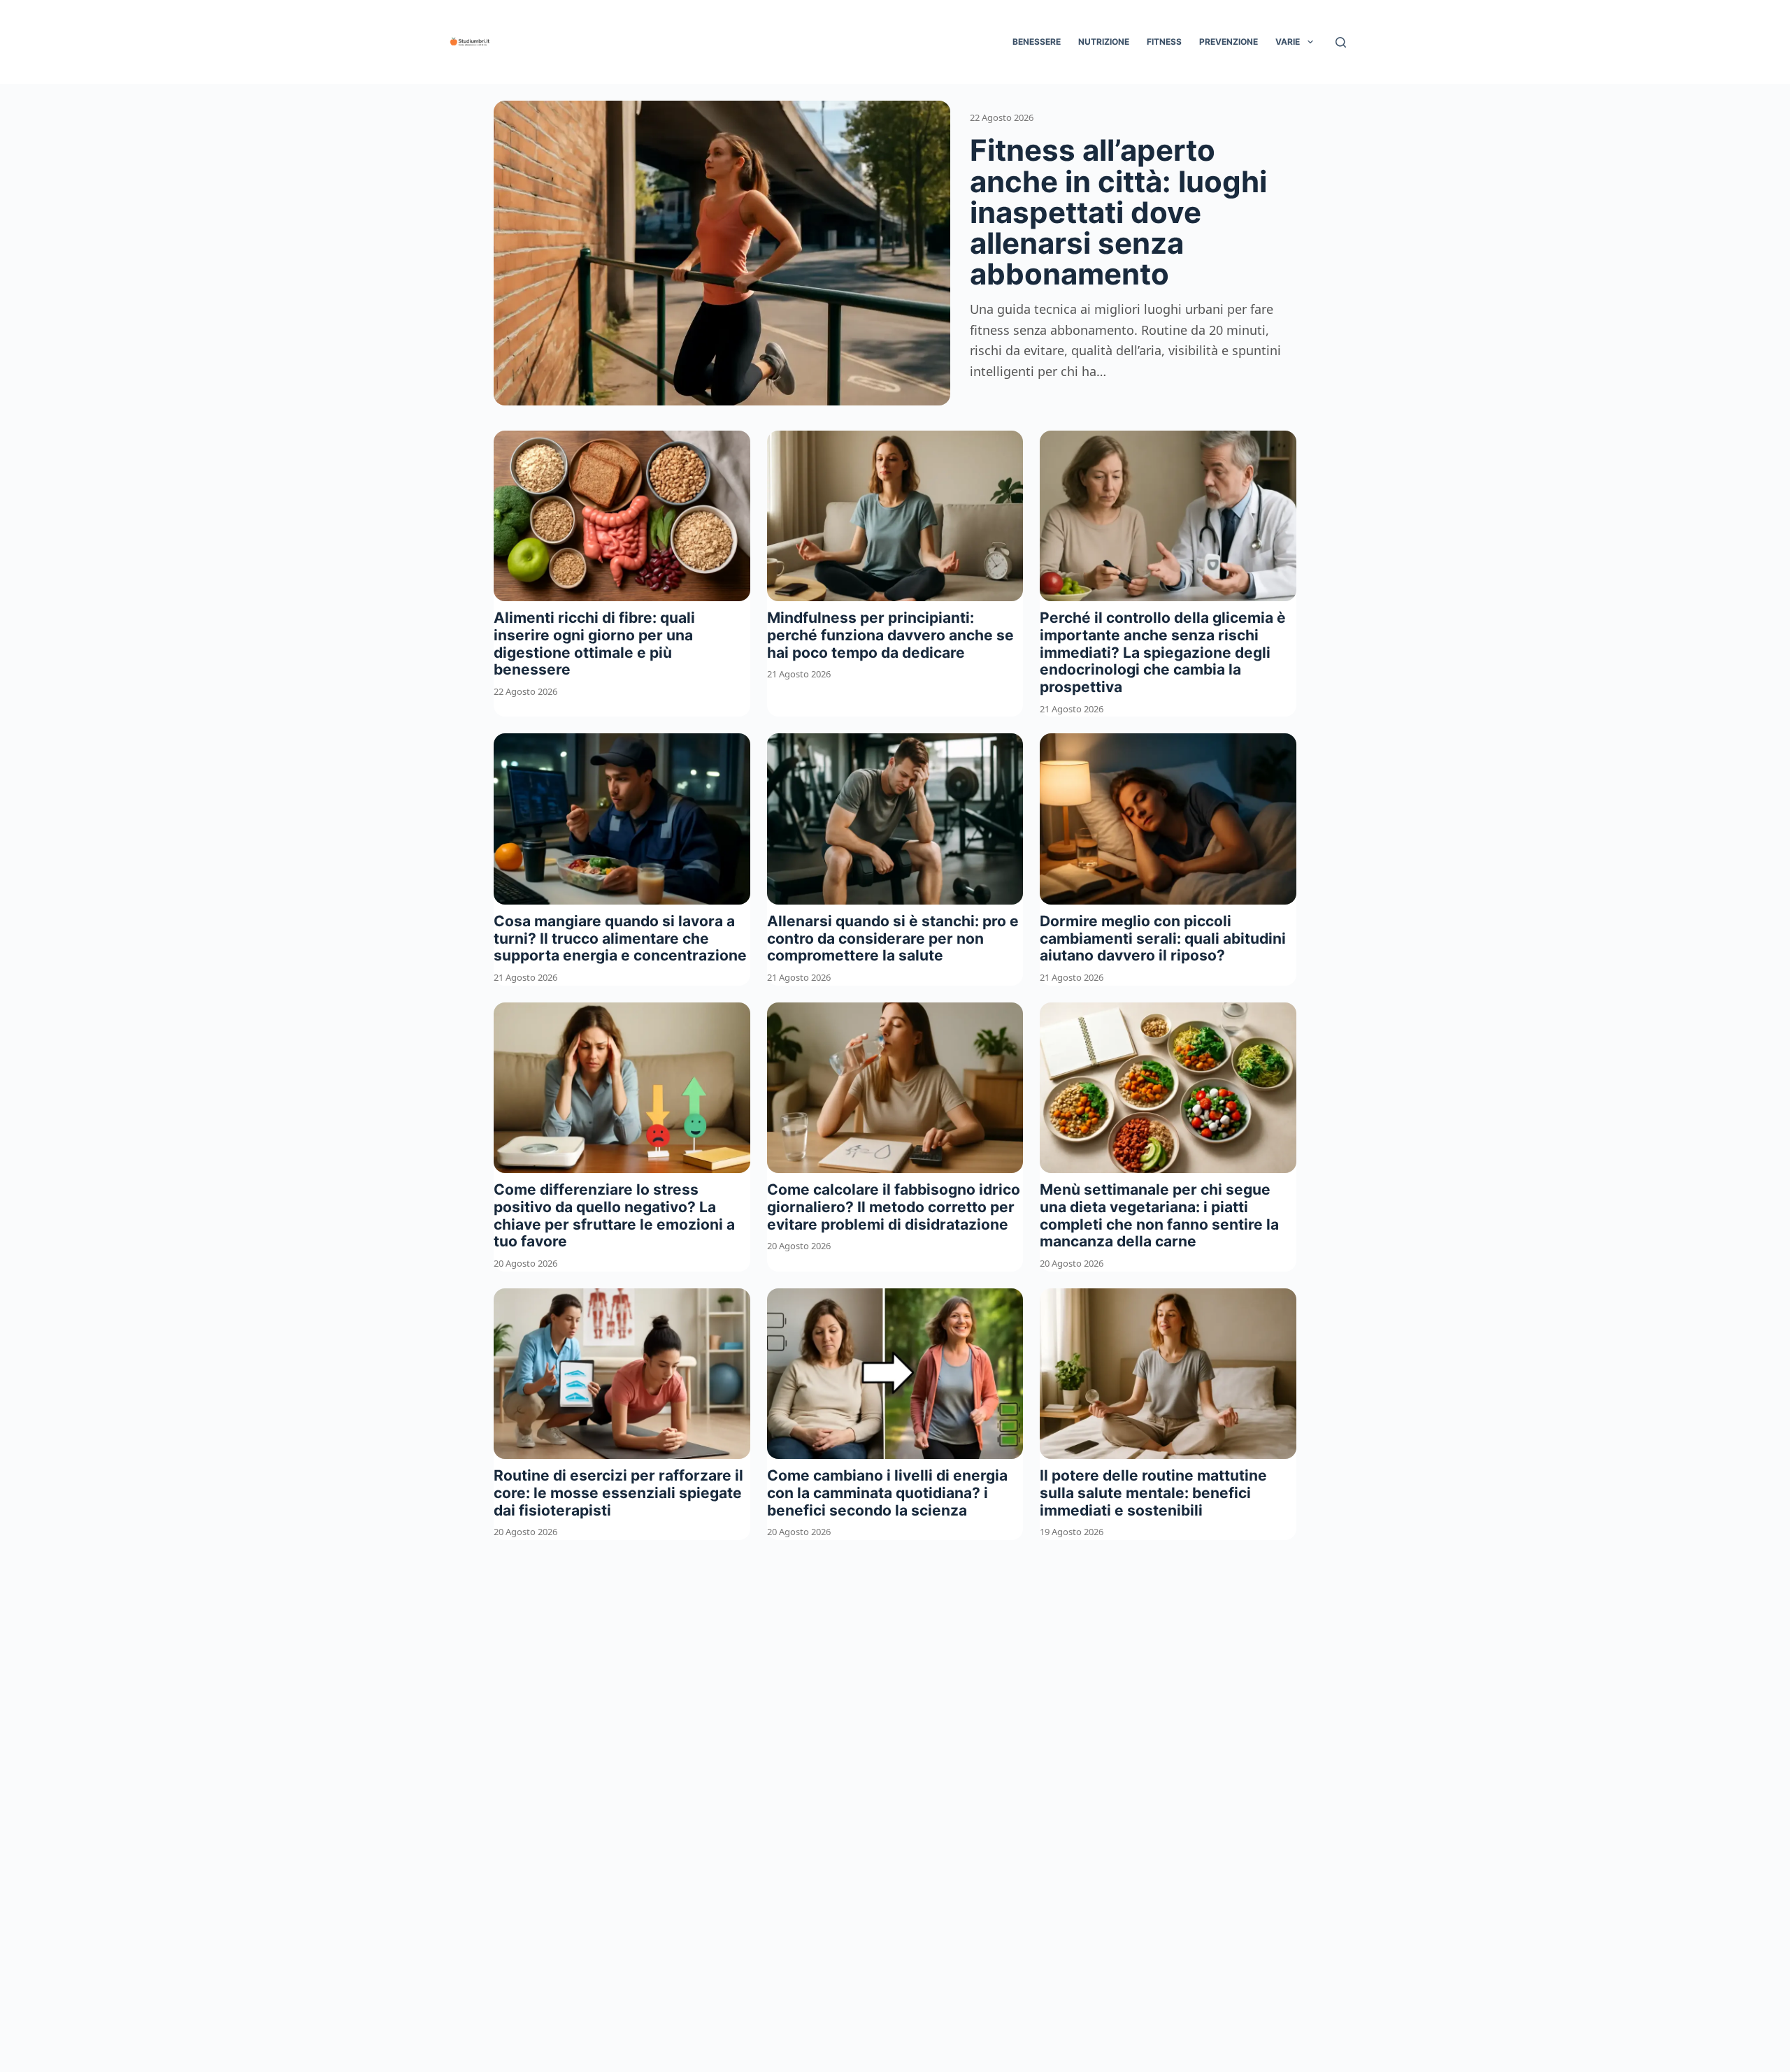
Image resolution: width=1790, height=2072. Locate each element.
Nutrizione (1104, 42)
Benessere (1037, 42)
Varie (1288, 42)
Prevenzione (1229, 42)
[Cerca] (1341, 42)
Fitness (1164, 42)
